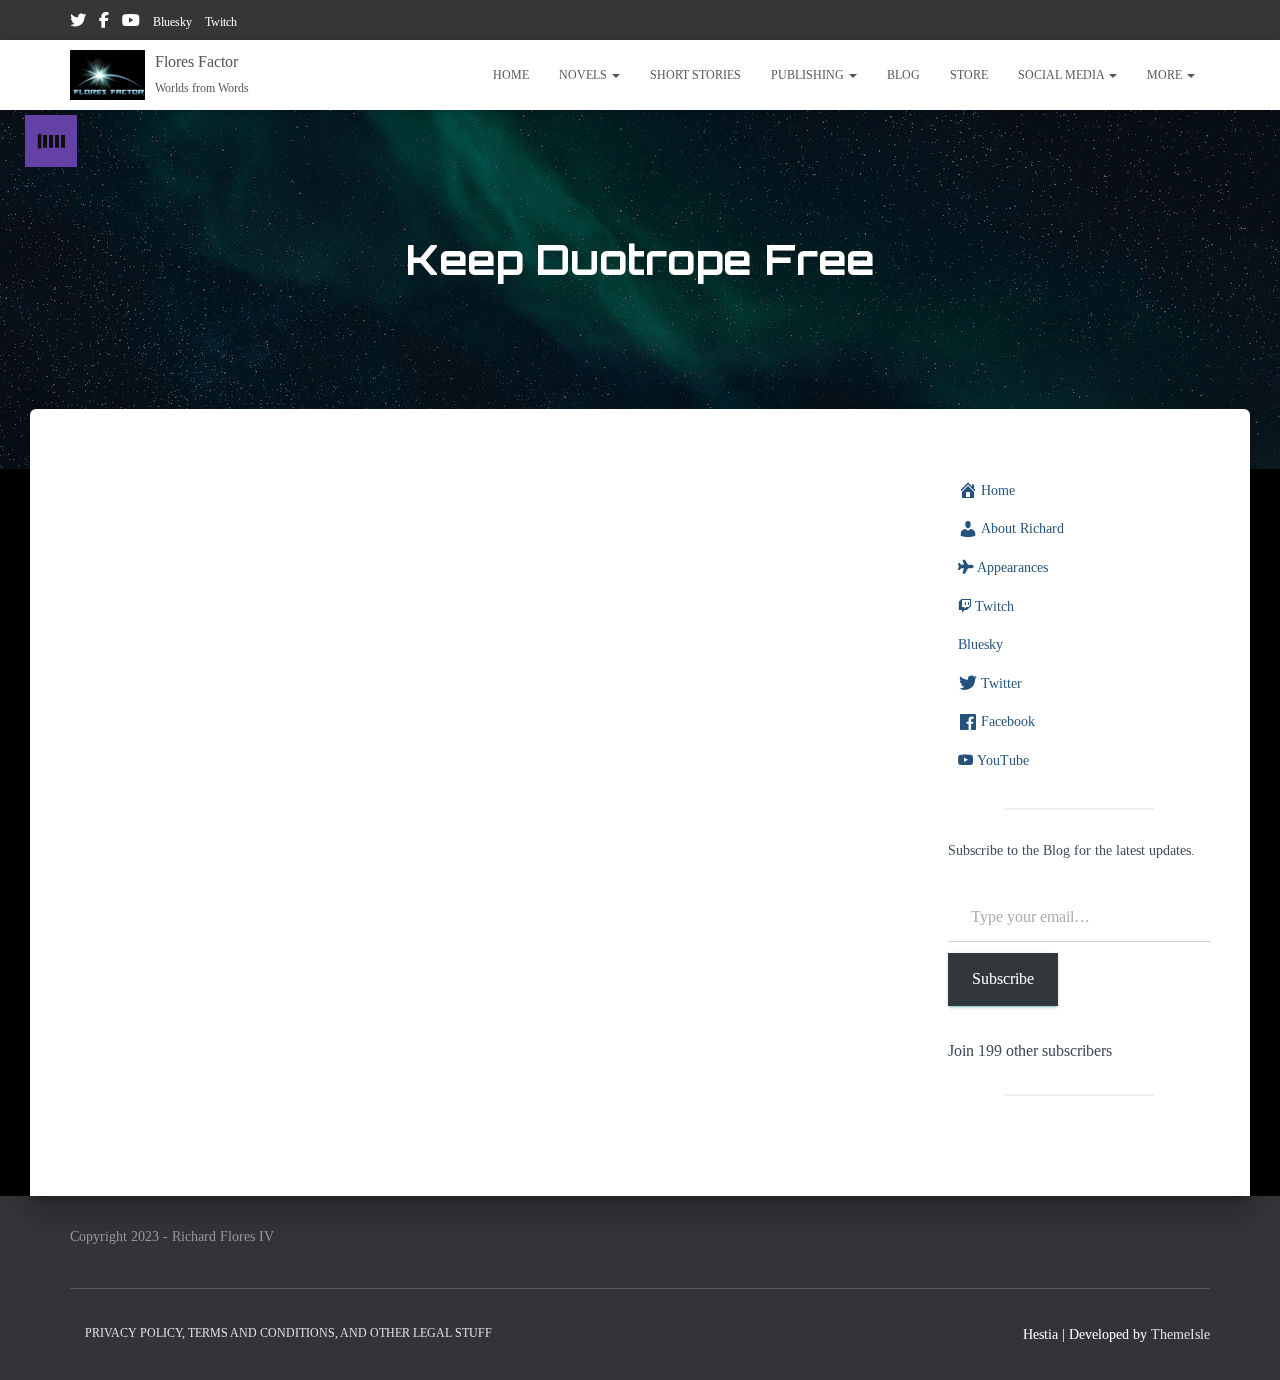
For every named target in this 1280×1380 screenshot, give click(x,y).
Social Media (1062, 75)
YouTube (131, 23)
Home (511, 75)
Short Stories (695, 75)
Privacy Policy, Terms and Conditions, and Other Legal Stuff (288, 1333)
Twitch (221, 22)
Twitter (78, 23)
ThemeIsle (1180, 1334)
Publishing (809, 75)
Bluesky (172, 22)
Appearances (1012, 567)
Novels (584, 75)
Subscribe (1003, 978)
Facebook (104, 23)
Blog (903, 75)
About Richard (1022, 528)
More (1166, 75)
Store (969, 75)
